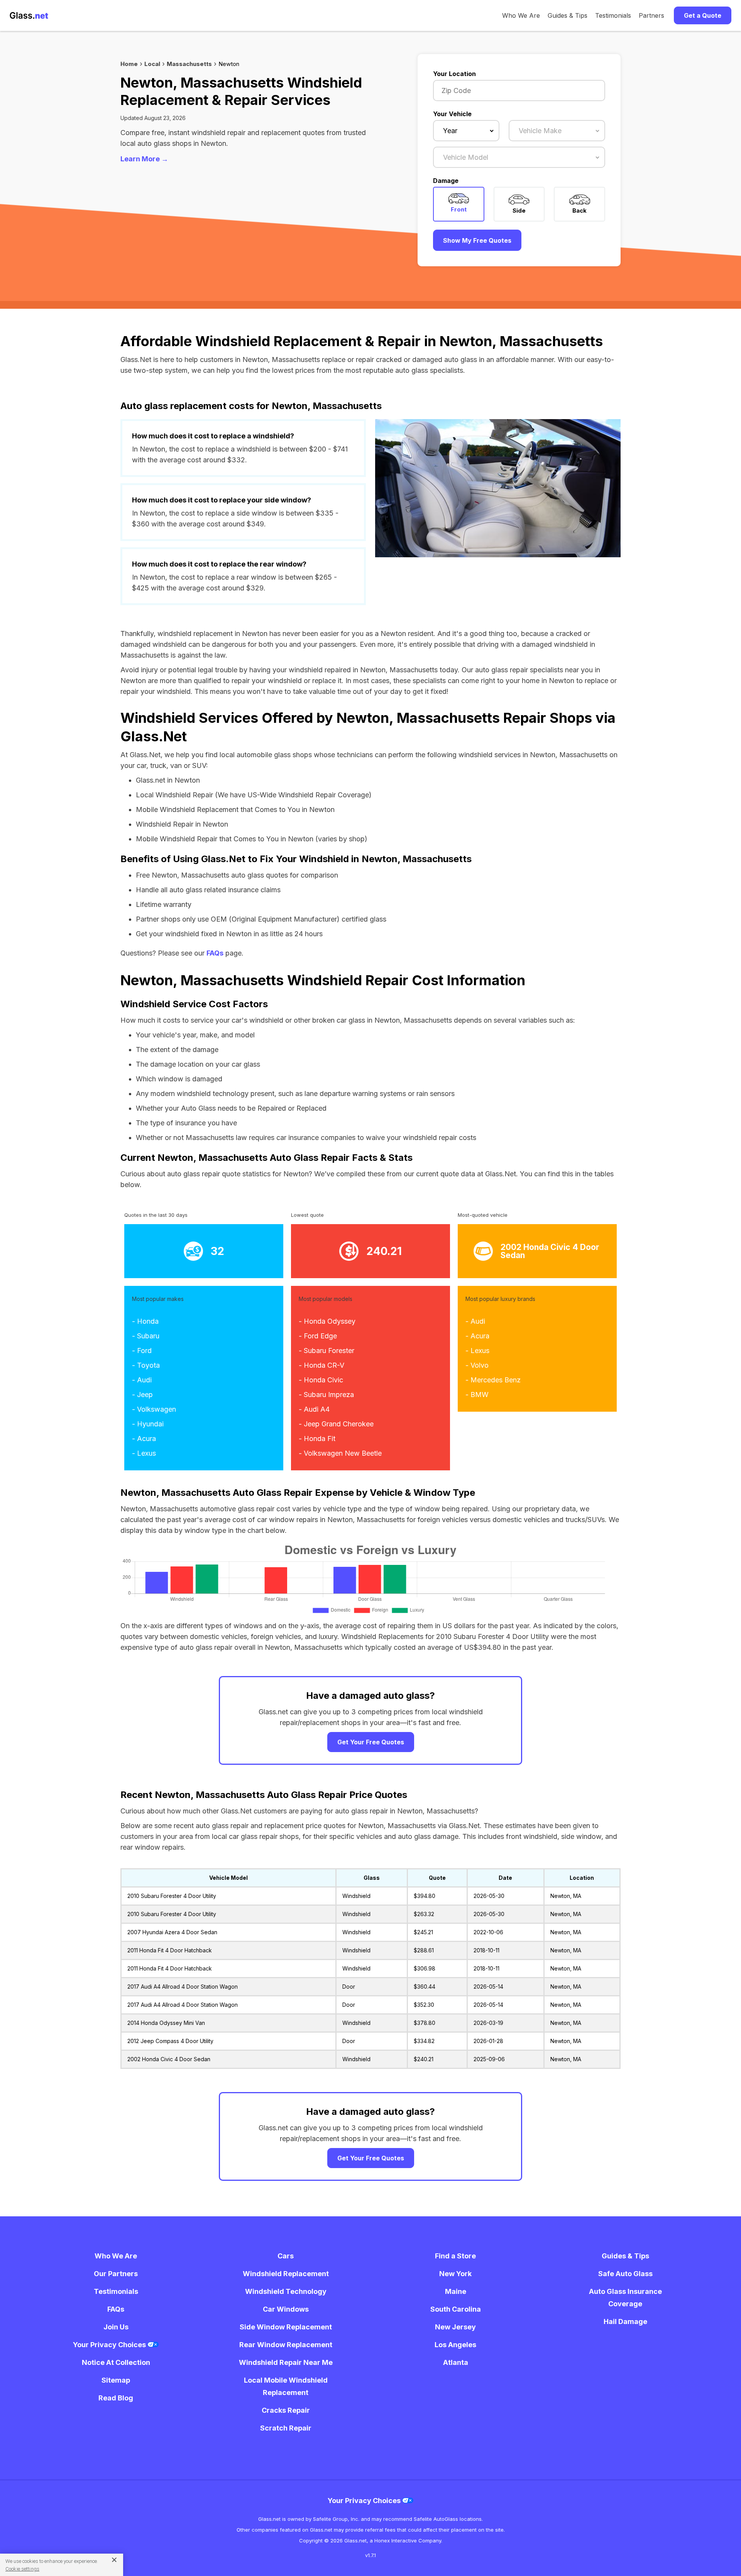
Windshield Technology (286, 2291)
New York (455, 2274)
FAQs (215, 953)
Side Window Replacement (286, 2327)
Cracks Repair (286, 2410)
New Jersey (455, 2327)
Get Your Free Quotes (371, 1742)
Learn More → (144, 159)
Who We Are (521, 15)
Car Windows (286, 2309)
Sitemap (116, 2380)
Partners (651, 15)
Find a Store (455, 2256)
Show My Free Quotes (477, 240)
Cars (286, 2256)
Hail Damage (625, 2321)
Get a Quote (703, 15)
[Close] (111, 2559)
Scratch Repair (286, 2428)
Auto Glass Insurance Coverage (625, 2298)
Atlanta (456, 2362)
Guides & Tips (568, 15)
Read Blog (116, 2398)
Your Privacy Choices (110, 2345)
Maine (456, 2291)
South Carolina (456, 2309)
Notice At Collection (116, 2362)
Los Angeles (455, 2345)
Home (129, 64)
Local (152, 64)
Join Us (116, 2327)
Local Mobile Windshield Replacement (286, 2386)
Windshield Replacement (286, 2274)
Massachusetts (189, 64)
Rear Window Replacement (286, 2345)
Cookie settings (22, 2569)
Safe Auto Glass (625, 2274)
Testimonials (613, 15)
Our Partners (116, 2274)
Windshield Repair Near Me (286, 2362)
